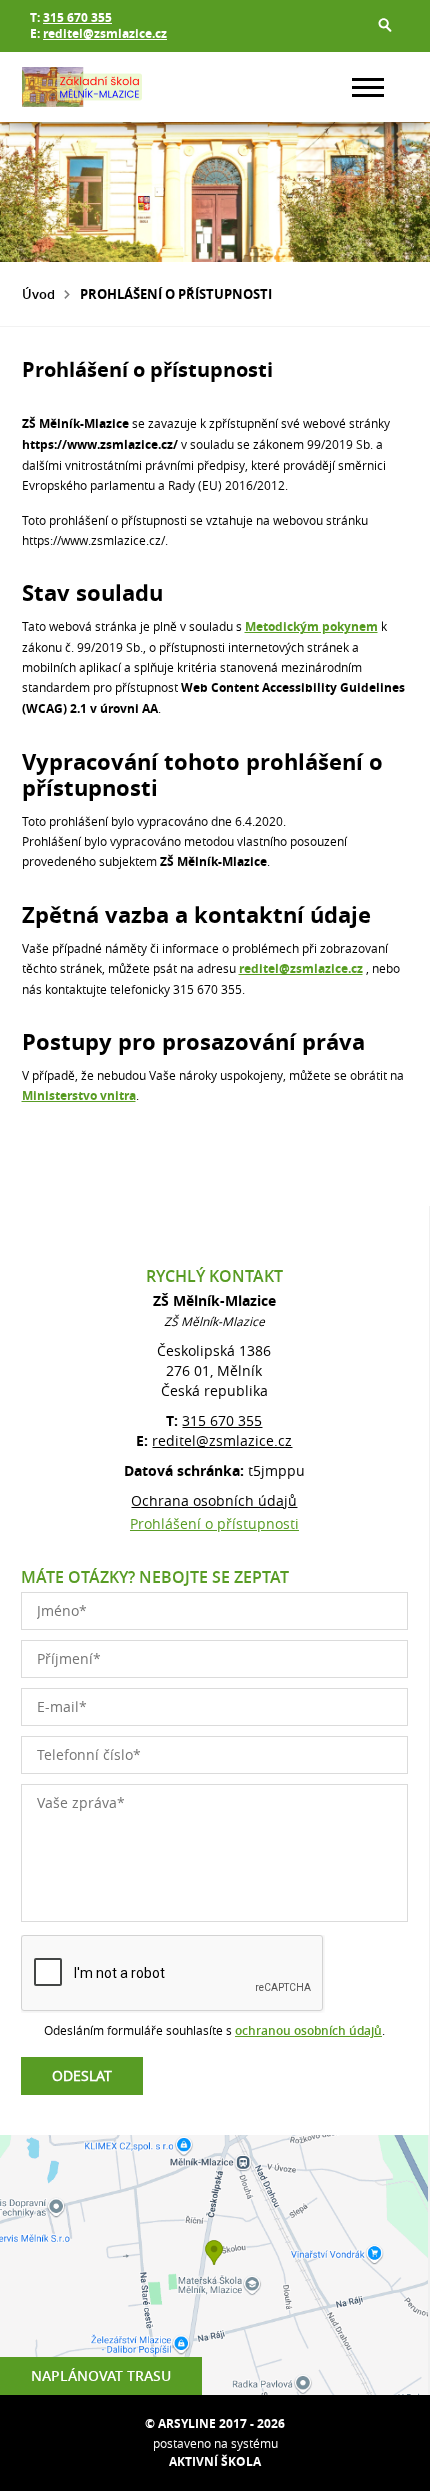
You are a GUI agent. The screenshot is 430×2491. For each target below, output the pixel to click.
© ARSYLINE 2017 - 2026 (215, 2423)
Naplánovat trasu (101, 2375)
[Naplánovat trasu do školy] (214, 2265)
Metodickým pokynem (311, 626)
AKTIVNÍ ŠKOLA (215, 2461)
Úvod (38, 294)
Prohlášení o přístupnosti (214, 1523)
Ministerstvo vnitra (79, 1095)
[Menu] (368, 87)
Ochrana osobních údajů (214, 1500)
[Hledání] (385, 25)
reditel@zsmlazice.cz (105, 33)
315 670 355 (77, 17)
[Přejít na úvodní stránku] (82, 87)
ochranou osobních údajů (308, 2030)
